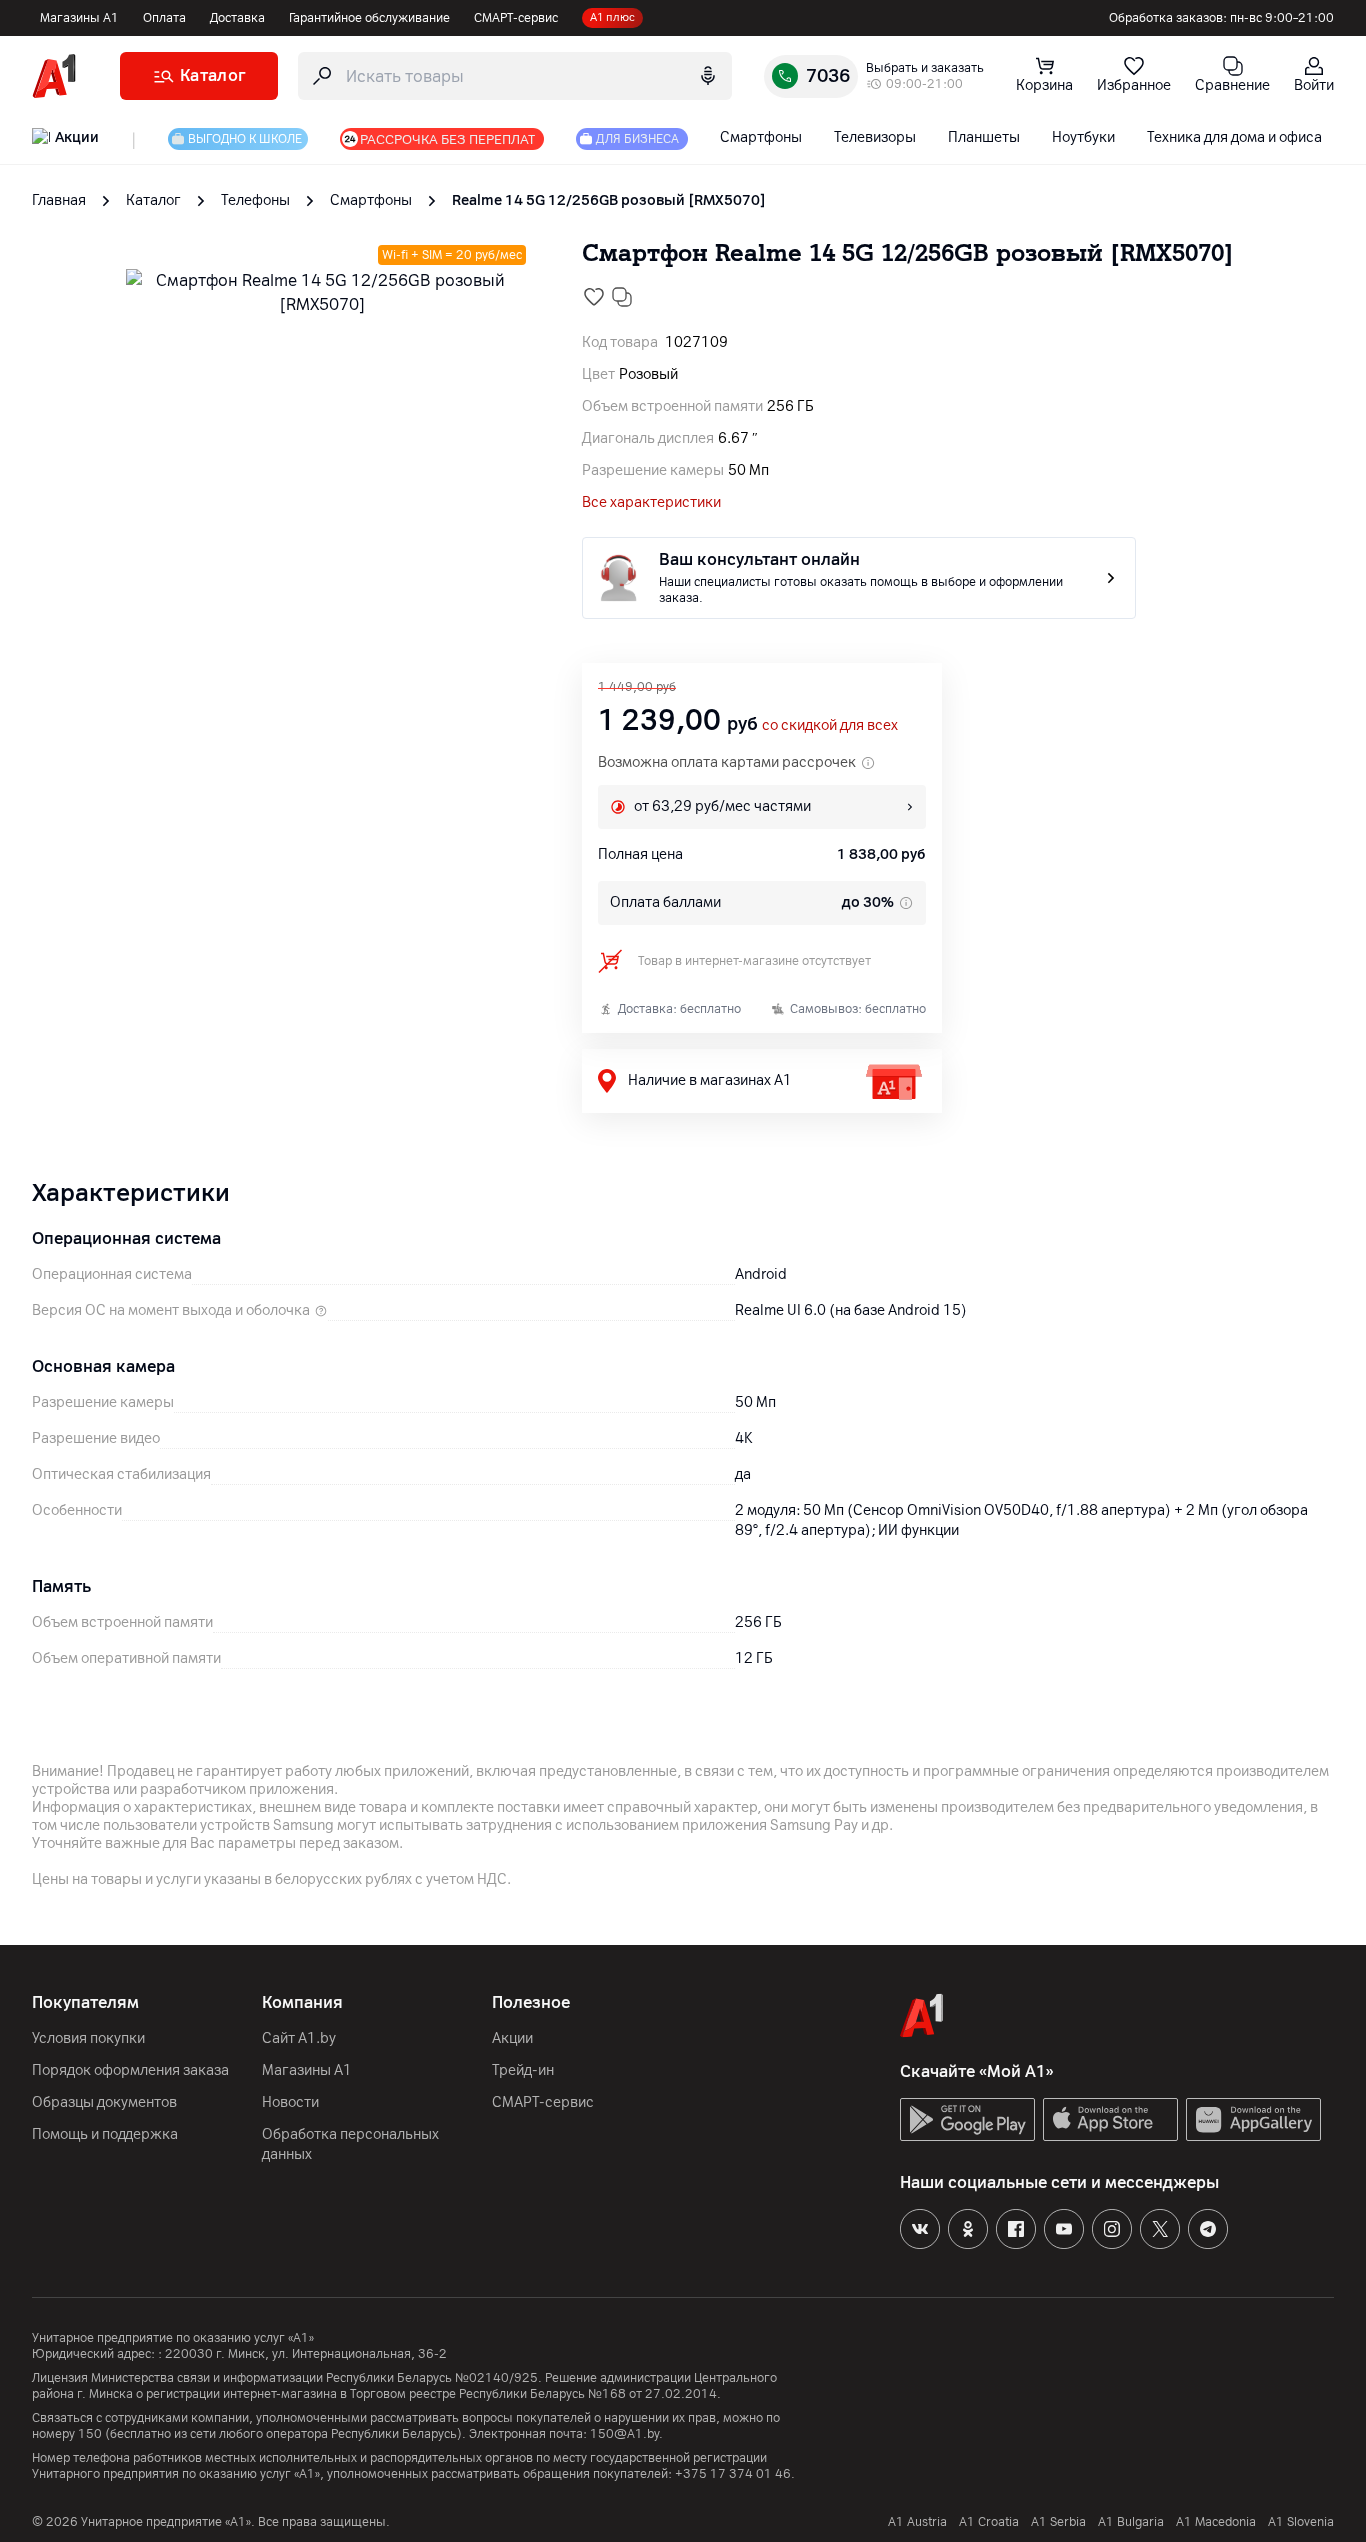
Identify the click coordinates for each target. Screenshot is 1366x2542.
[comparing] (622, 297)
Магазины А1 (79, 18)
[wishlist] (594, 297)
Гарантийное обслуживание (369, 18)
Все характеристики (651, 502)
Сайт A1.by (299, 2038)
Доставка (237, 18)
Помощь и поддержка (105, 2134)
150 (90, 2434)
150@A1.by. (626, 2434)
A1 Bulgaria (1131, 2522)
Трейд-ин (523, 2070)
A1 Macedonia (1216, 2522)
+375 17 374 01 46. (735, 2474)
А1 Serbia (1058, 2522)
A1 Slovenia (1301, 2522)
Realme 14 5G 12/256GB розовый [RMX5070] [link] (609, 200)
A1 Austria (917, 2522)
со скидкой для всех (830, 725)
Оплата (164, 18)
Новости (290, 2102)
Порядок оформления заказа (130, 2070)
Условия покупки (88, 2038)
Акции (512, 2038)
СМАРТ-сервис (516, 18)
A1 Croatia (989, 2522)
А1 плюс (612, 17)
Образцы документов (104, 2102)
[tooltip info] (904, 903)
